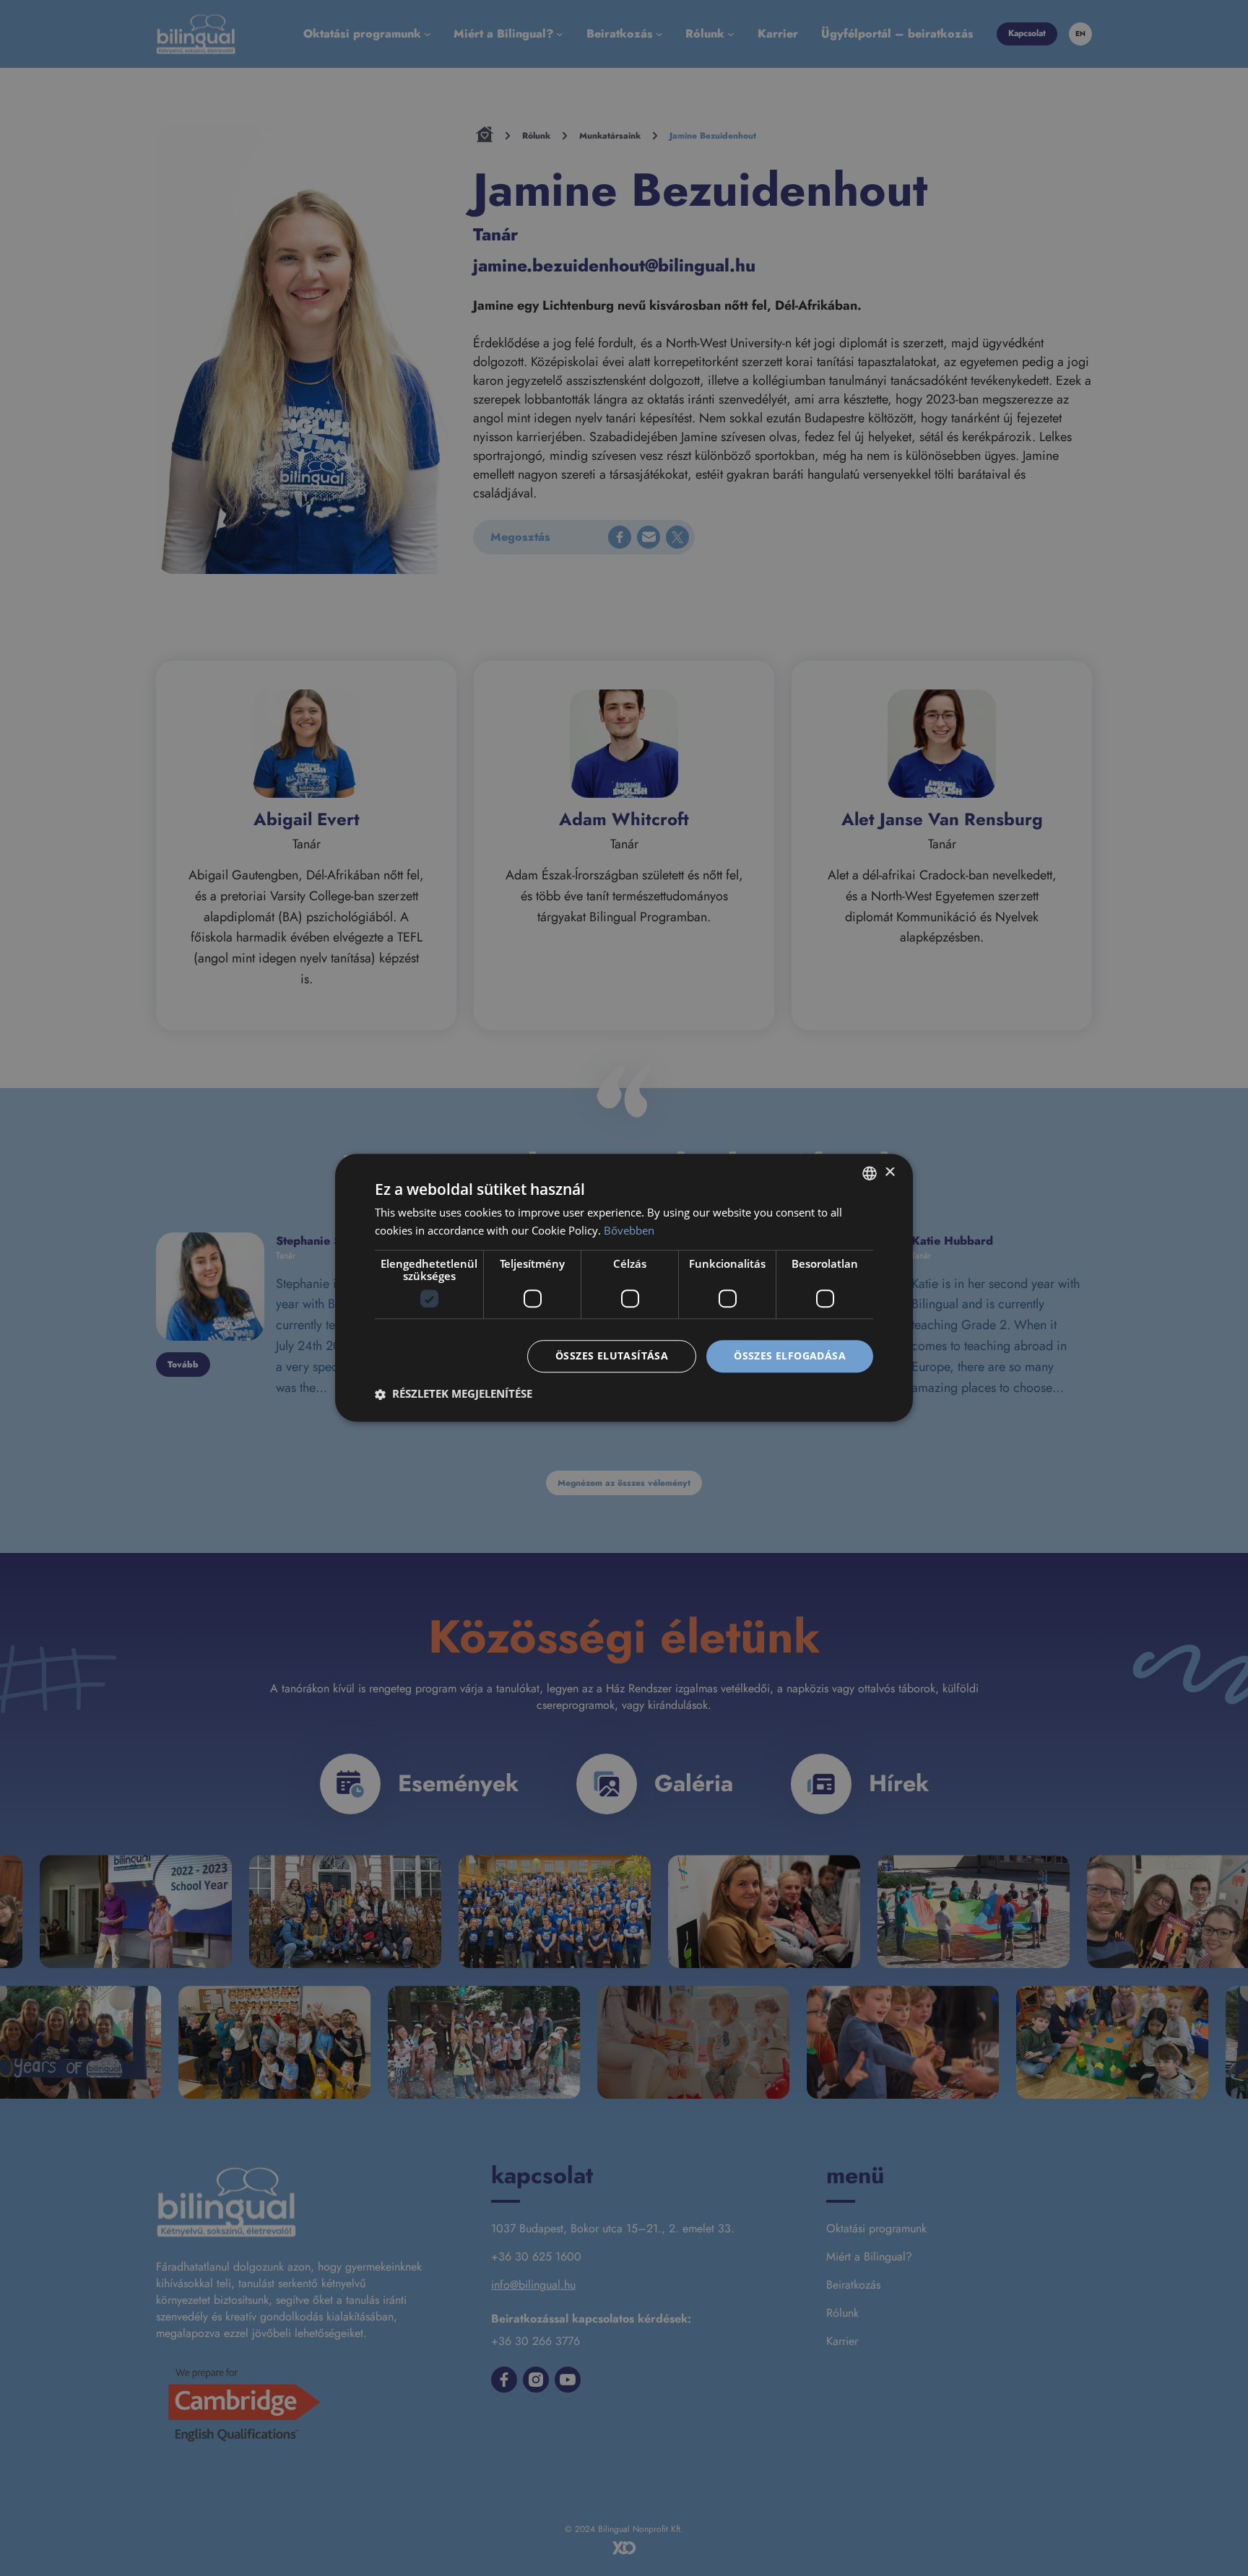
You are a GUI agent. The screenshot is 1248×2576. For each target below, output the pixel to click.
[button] (454, 1394)
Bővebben (629, 1230)
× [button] (889, 1173)
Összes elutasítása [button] (612, 1356)
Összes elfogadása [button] (790, 1356)
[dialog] (624, 1288)
